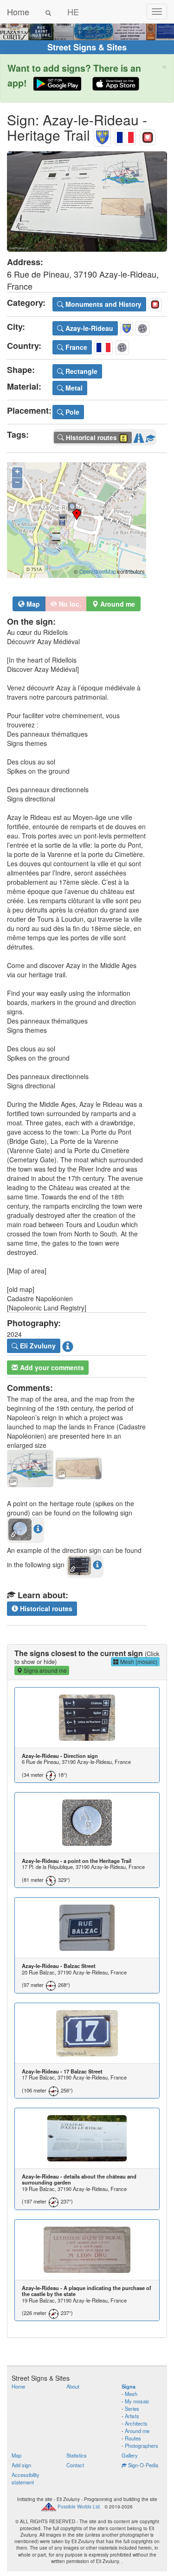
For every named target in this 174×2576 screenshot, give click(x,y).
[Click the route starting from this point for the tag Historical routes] (139, 436)
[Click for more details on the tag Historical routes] (150, 436)
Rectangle (81, 371)
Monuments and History (103, 304)
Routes (133, 2438)
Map (32, 604)
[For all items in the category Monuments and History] (148, 135)
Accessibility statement (26, 2478)
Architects (136, 2423)
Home (18, 12)
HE (73, 12)
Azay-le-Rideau (88, 328)
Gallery (130, 2455)
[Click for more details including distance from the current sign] (38, 1528)
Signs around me (45, 1670)
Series (132, 2408)
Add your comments (51, 1367)
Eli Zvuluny (37, 1346)
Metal (73, 388)
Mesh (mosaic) (138, 1661)
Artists (132, 2416)
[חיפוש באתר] (48, 12)
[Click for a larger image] (87, 202)
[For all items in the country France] (125, 135)
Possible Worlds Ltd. (79, 2507)
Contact (75, 2465)
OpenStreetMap (98, 571)
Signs (129, 2386)
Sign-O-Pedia (142, 2465)
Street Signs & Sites (87, 47)
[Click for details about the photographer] (68, 1346)
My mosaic (137, 2401)
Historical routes (45, 1608)
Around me (137, 2431)
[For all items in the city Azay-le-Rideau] (102, 135)
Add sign (21, 2465)
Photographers (142, 2446)
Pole (71, 412)
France (75, 347)
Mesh (131, 2394)
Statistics (77, 2455)
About (73, 2386)
